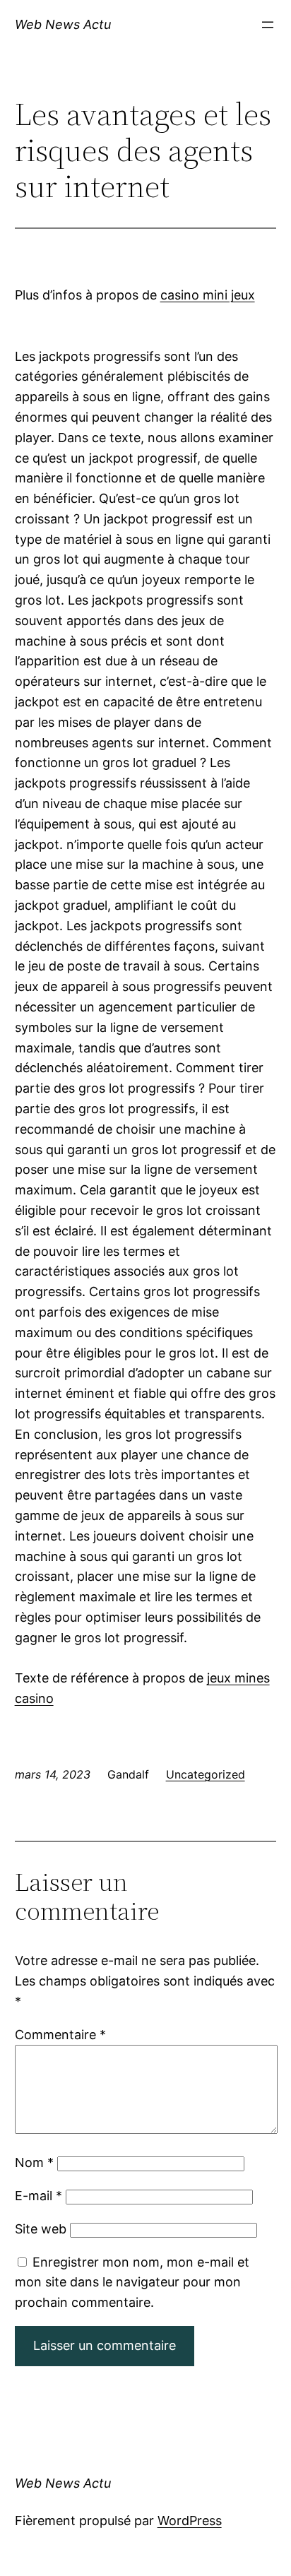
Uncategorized (206, 1774)
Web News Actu (63, 24)
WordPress (190, 2521)
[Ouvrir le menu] (268, 25)
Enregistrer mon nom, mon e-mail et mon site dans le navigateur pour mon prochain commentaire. (132, 2283)
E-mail (38, 2196)
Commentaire (60, 2035)
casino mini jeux (208, 295)
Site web (41, 2229)
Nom (34, 2162)
